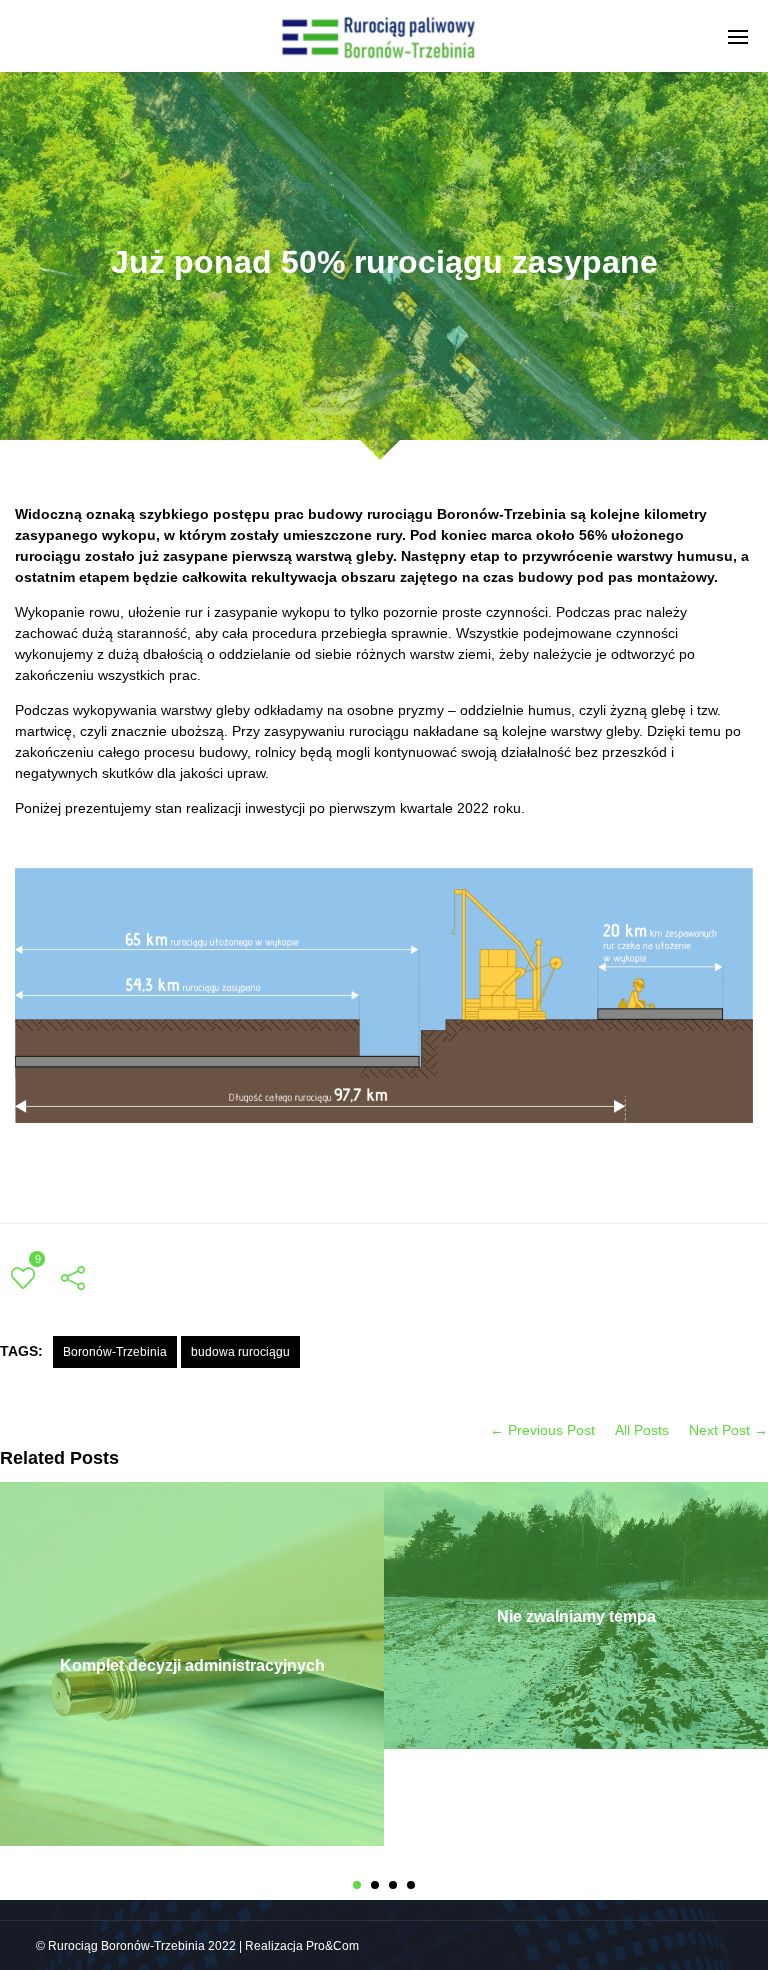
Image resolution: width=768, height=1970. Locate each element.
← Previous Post (542, 1430)
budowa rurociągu (240, 1352)
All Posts (642, 1430)
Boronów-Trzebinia (115, 1352)
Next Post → (728, 1430)
